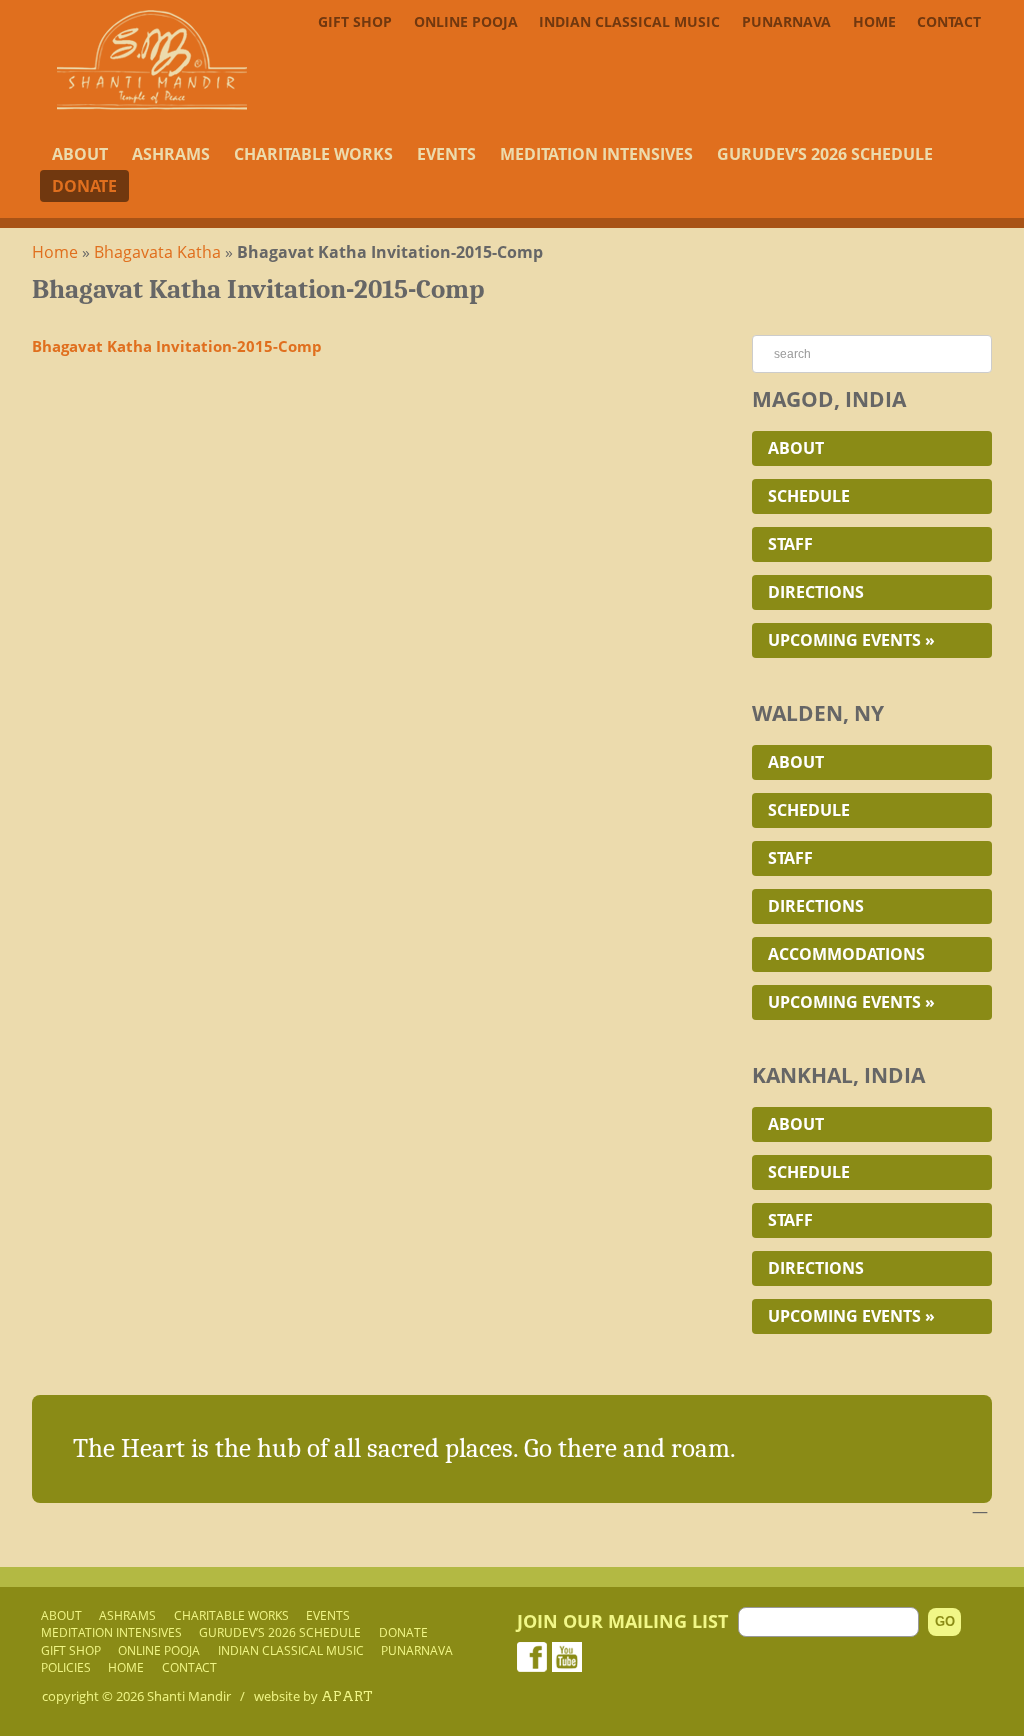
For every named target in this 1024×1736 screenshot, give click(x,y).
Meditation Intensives (596, 154)
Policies (66, 1667)
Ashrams (171, 154)
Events (446, 154)
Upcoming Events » (851, 640)
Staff (790, 544)
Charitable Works (313, 154)
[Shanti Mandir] (152, 104)
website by (313, 1696)
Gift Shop (355, 21)
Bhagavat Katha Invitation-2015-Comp (177, 346)
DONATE (84, 186)
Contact (949, 21)
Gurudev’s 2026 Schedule (825, 154)
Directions (816, 592)
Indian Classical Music (629, 21)
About (80, 154)
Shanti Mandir (189, 1696)
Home (874, 21)
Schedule (809, 496)
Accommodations (846, 954)
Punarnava (786, 21)
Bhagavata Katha (157, 252)
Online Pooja (466, 21)
